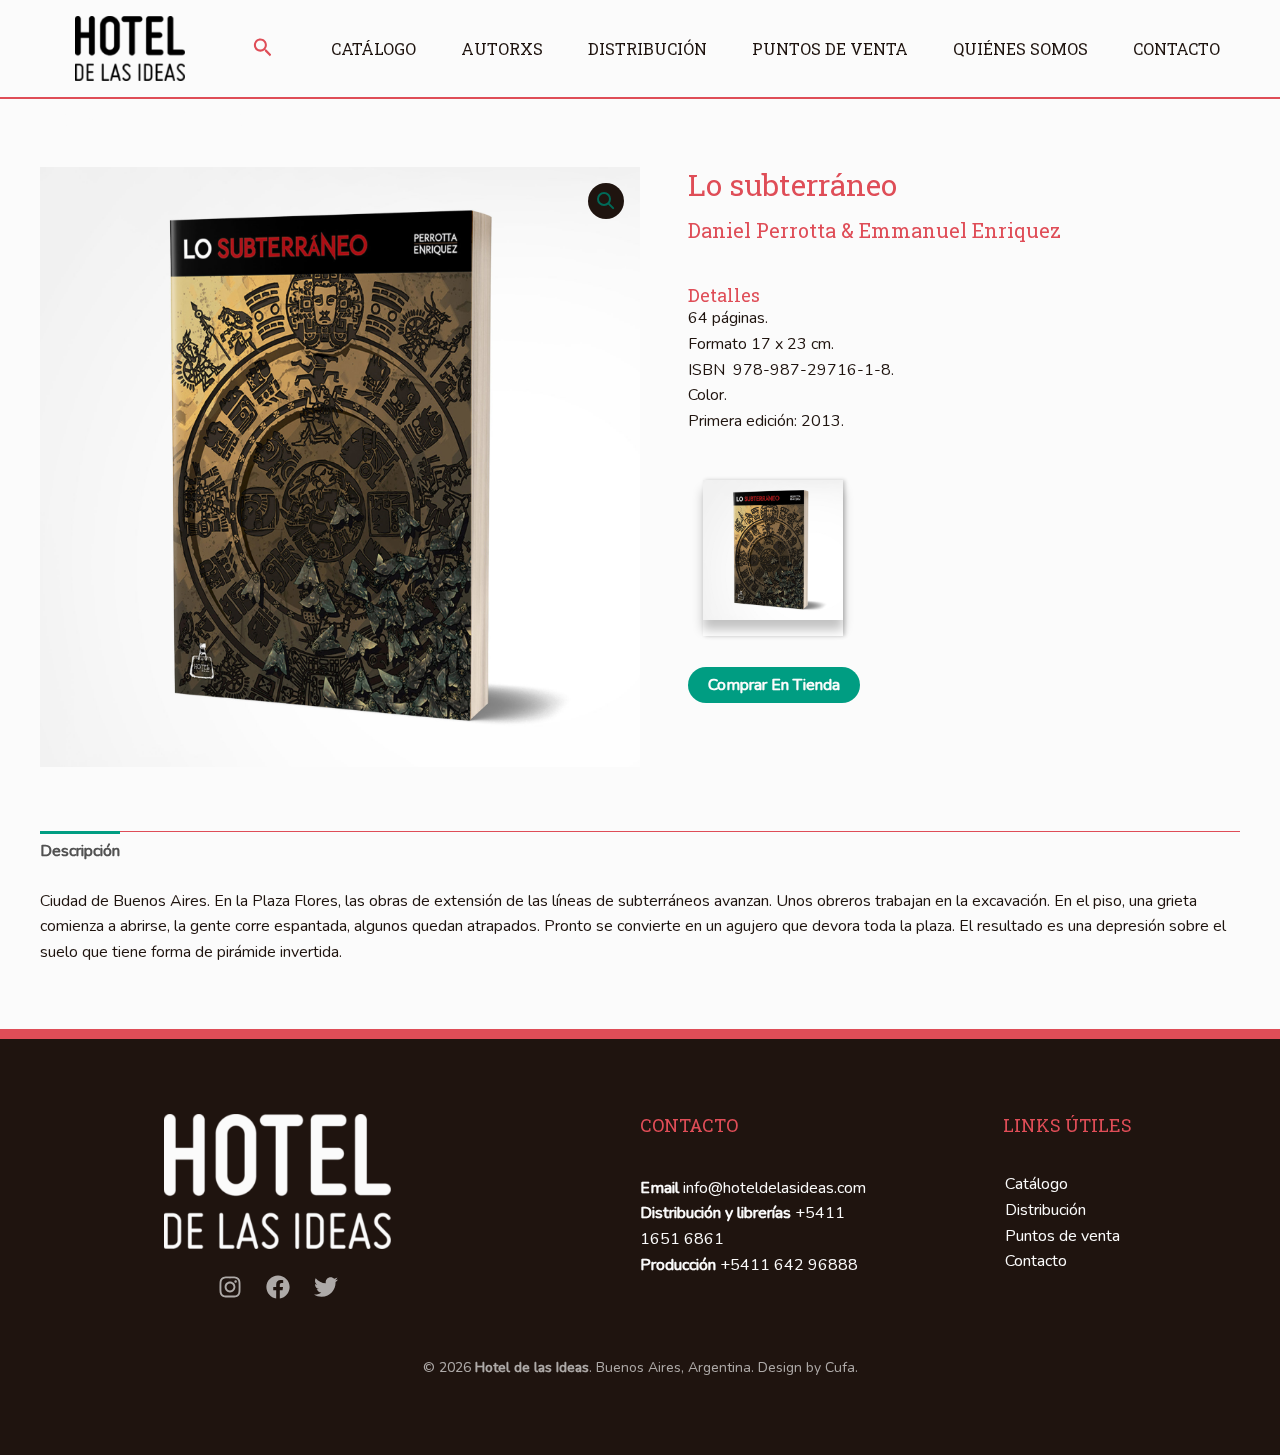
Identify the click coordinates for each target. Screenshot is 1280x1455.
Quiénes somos (1020, 48)
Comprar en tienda (774, 685)
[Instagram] (230, 1287)
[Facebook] (278, 1287)
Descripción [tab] (80, 851)
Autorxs (502, 48)
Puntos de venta (830, 48)
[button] (263, 49)
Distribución (647, 48)
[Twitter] (326, 1287)
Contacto (1176, 48)
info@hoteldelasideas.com (774, 1188)
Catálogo (373, 48)
